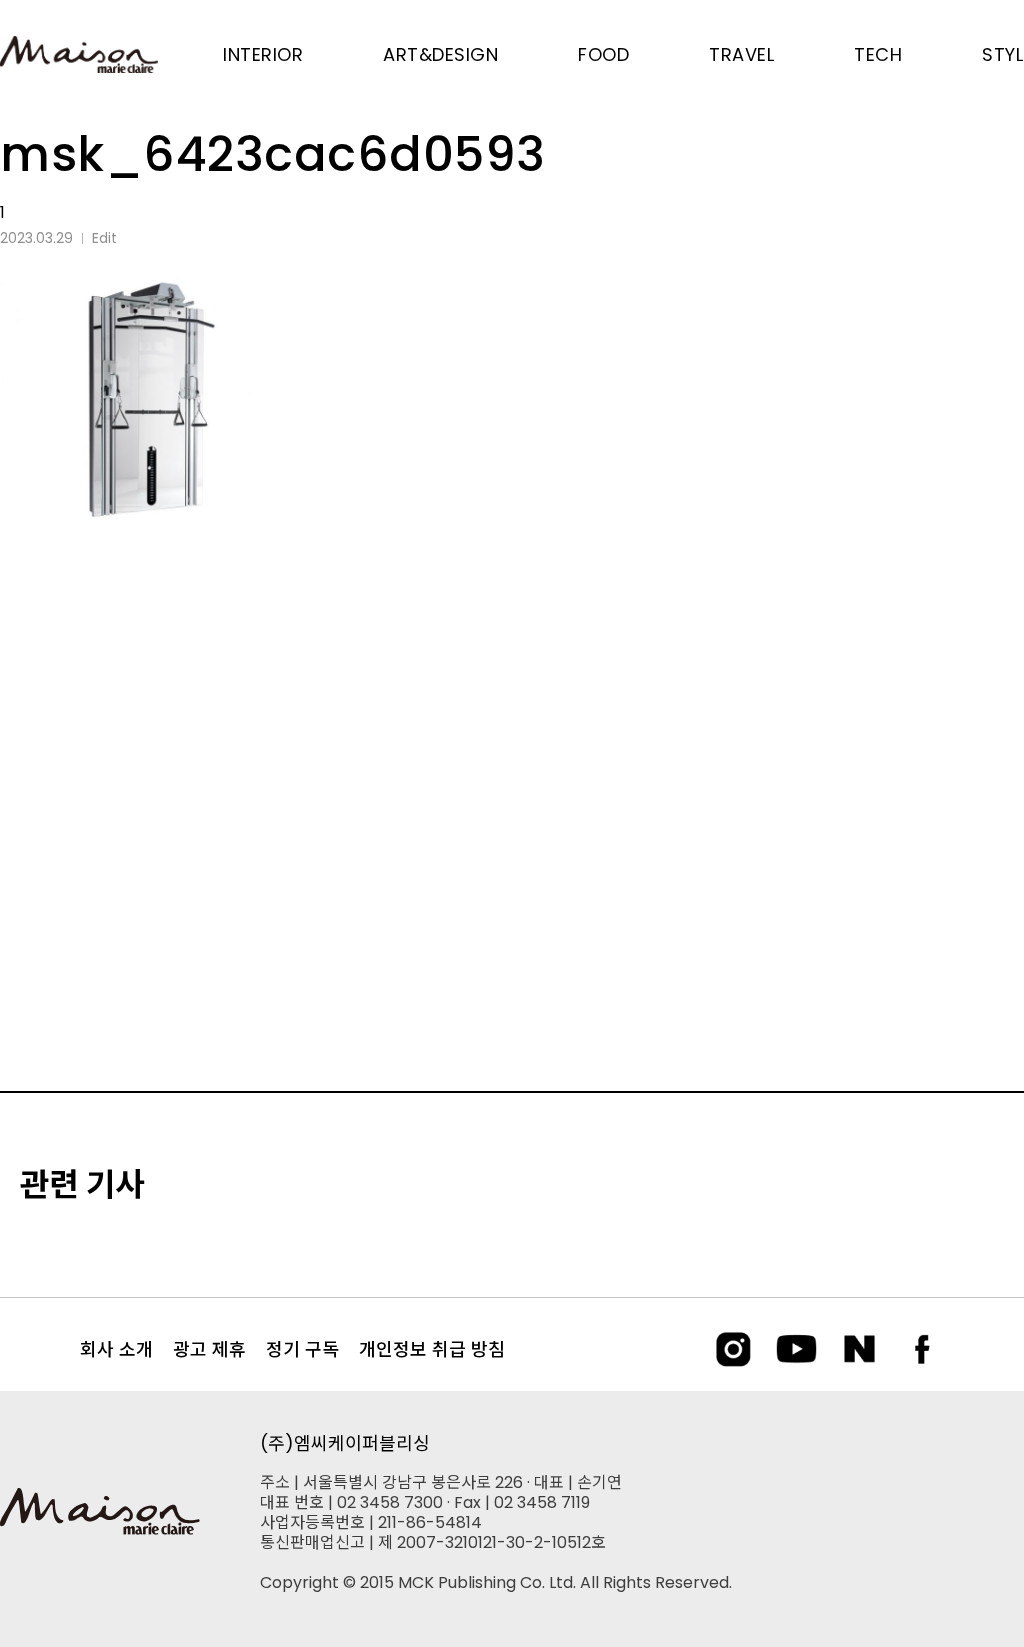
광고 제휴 (209, 1349)
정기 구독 (302, 1349)
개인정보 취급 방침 (432, 1349)
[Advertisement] (512, 743)
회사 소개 (116, 1349)
